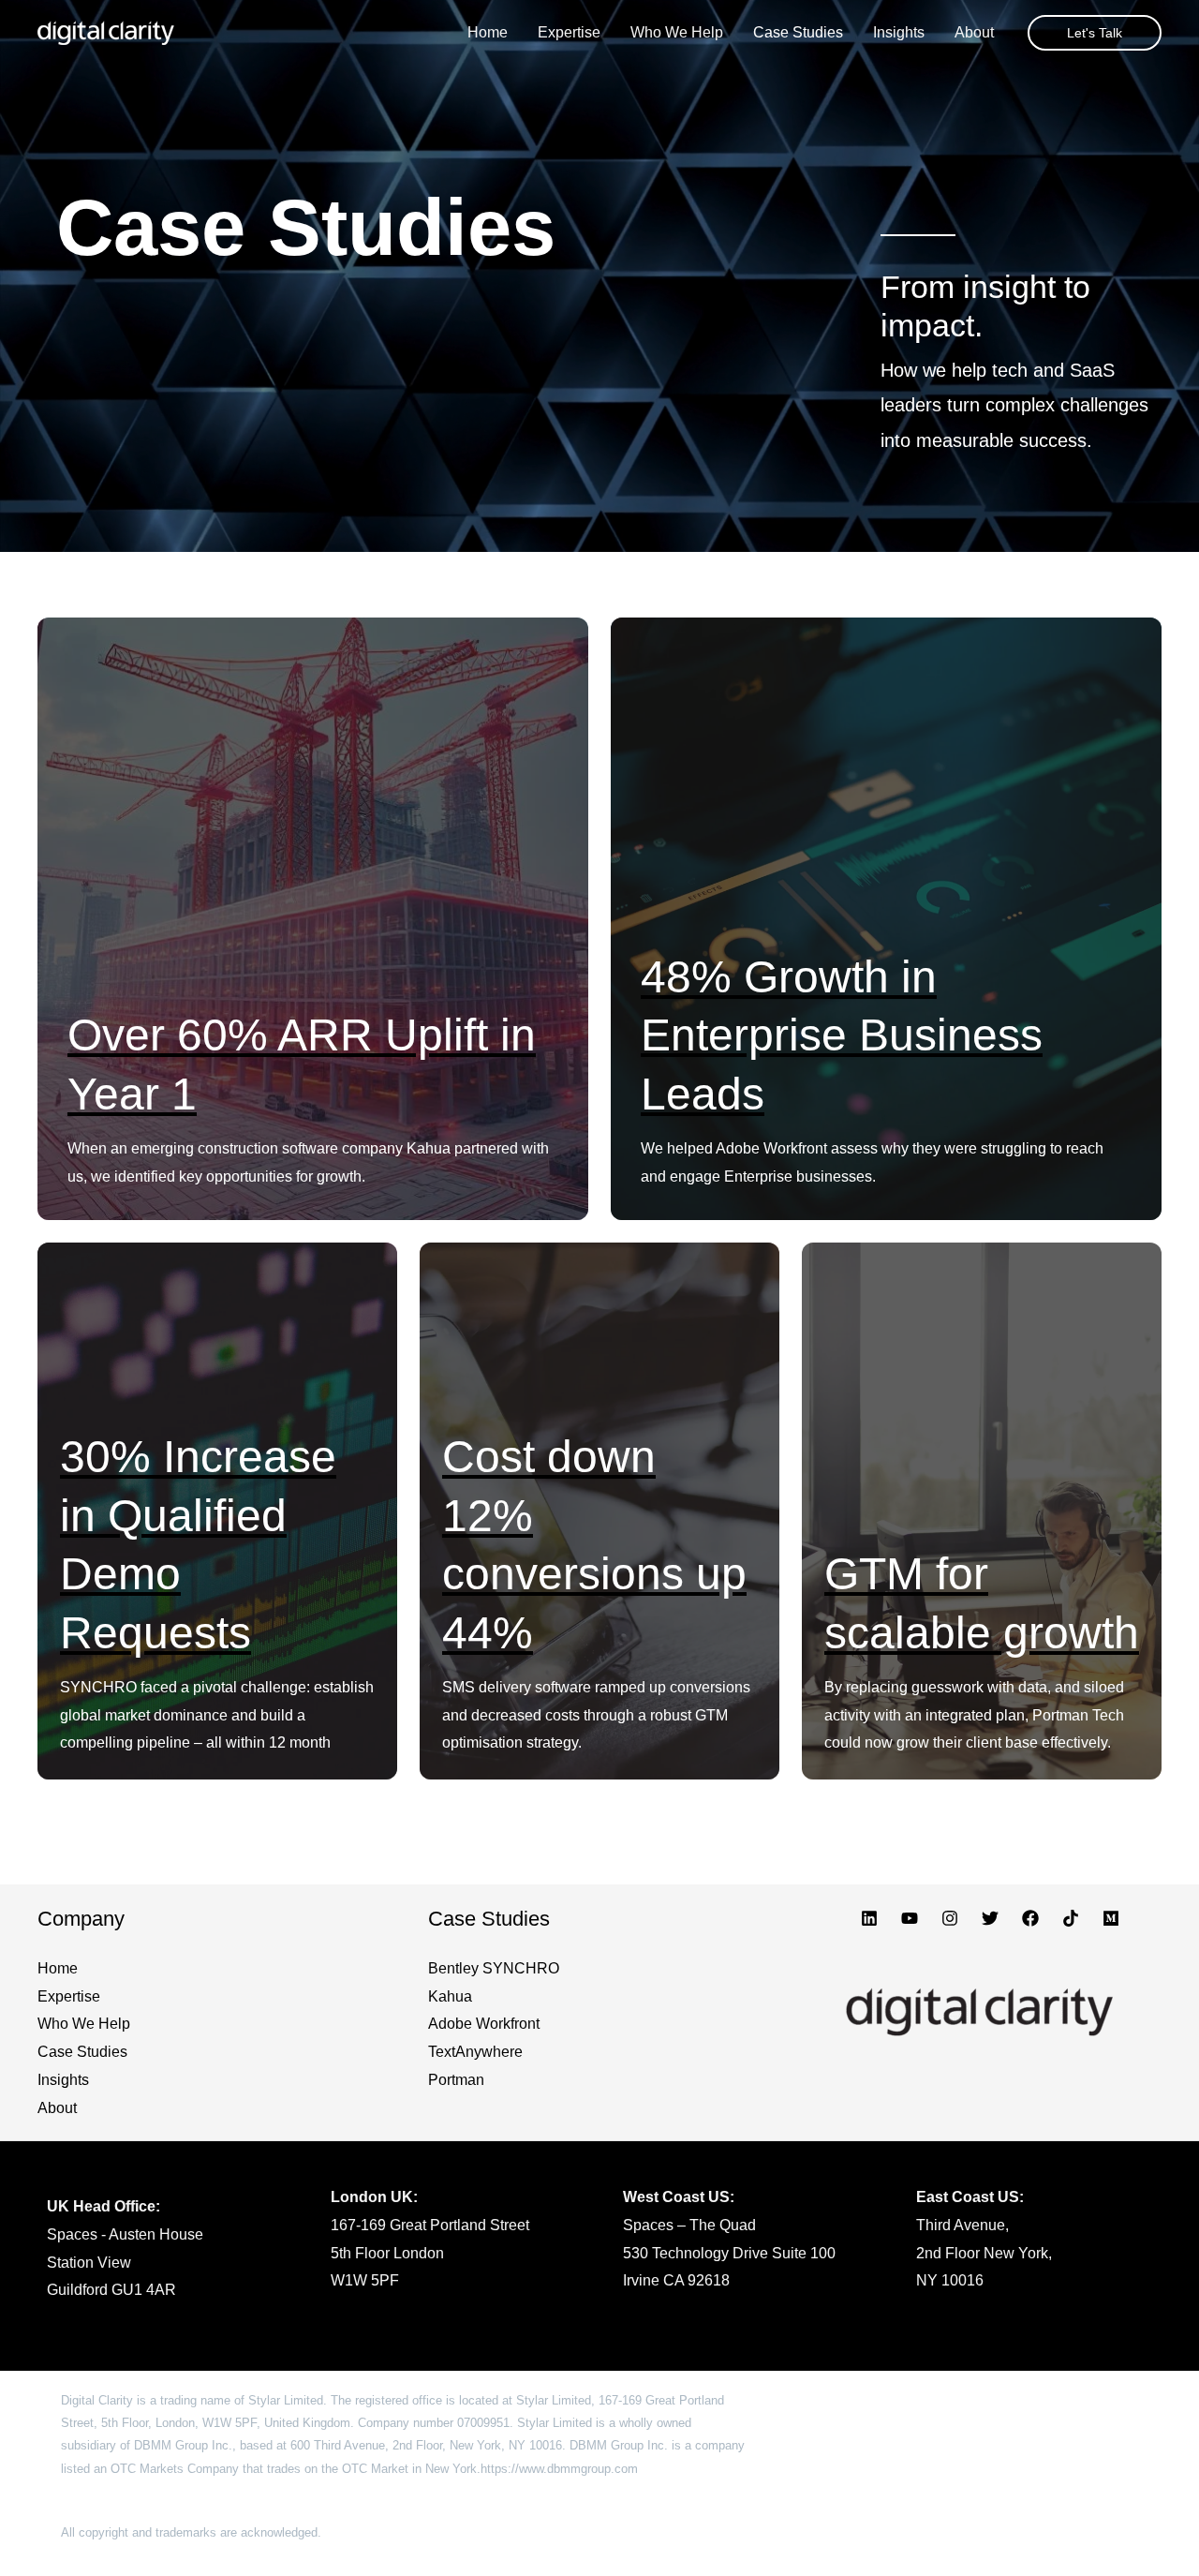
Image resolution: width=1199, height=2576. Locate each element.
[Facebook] (1030, 1918)
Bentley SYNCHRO (494, 1968)
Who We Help (84, 2024)
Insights (63, 2080)
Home (58, 1968)
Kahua (450, 1996)
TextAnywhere (475, 2052)
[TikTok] (1071, 1918)
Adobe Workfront (484, 2024)
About (57, 2108)
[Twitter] (990, 1918)
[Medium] (1111, 1918)
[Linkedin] (869, 1918)
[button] (1095, 33)
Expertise (69, 1996)
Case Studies (82, 2052)
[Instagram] (950, 1918)
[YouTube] (910, 1918)
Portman (456, 2080)
